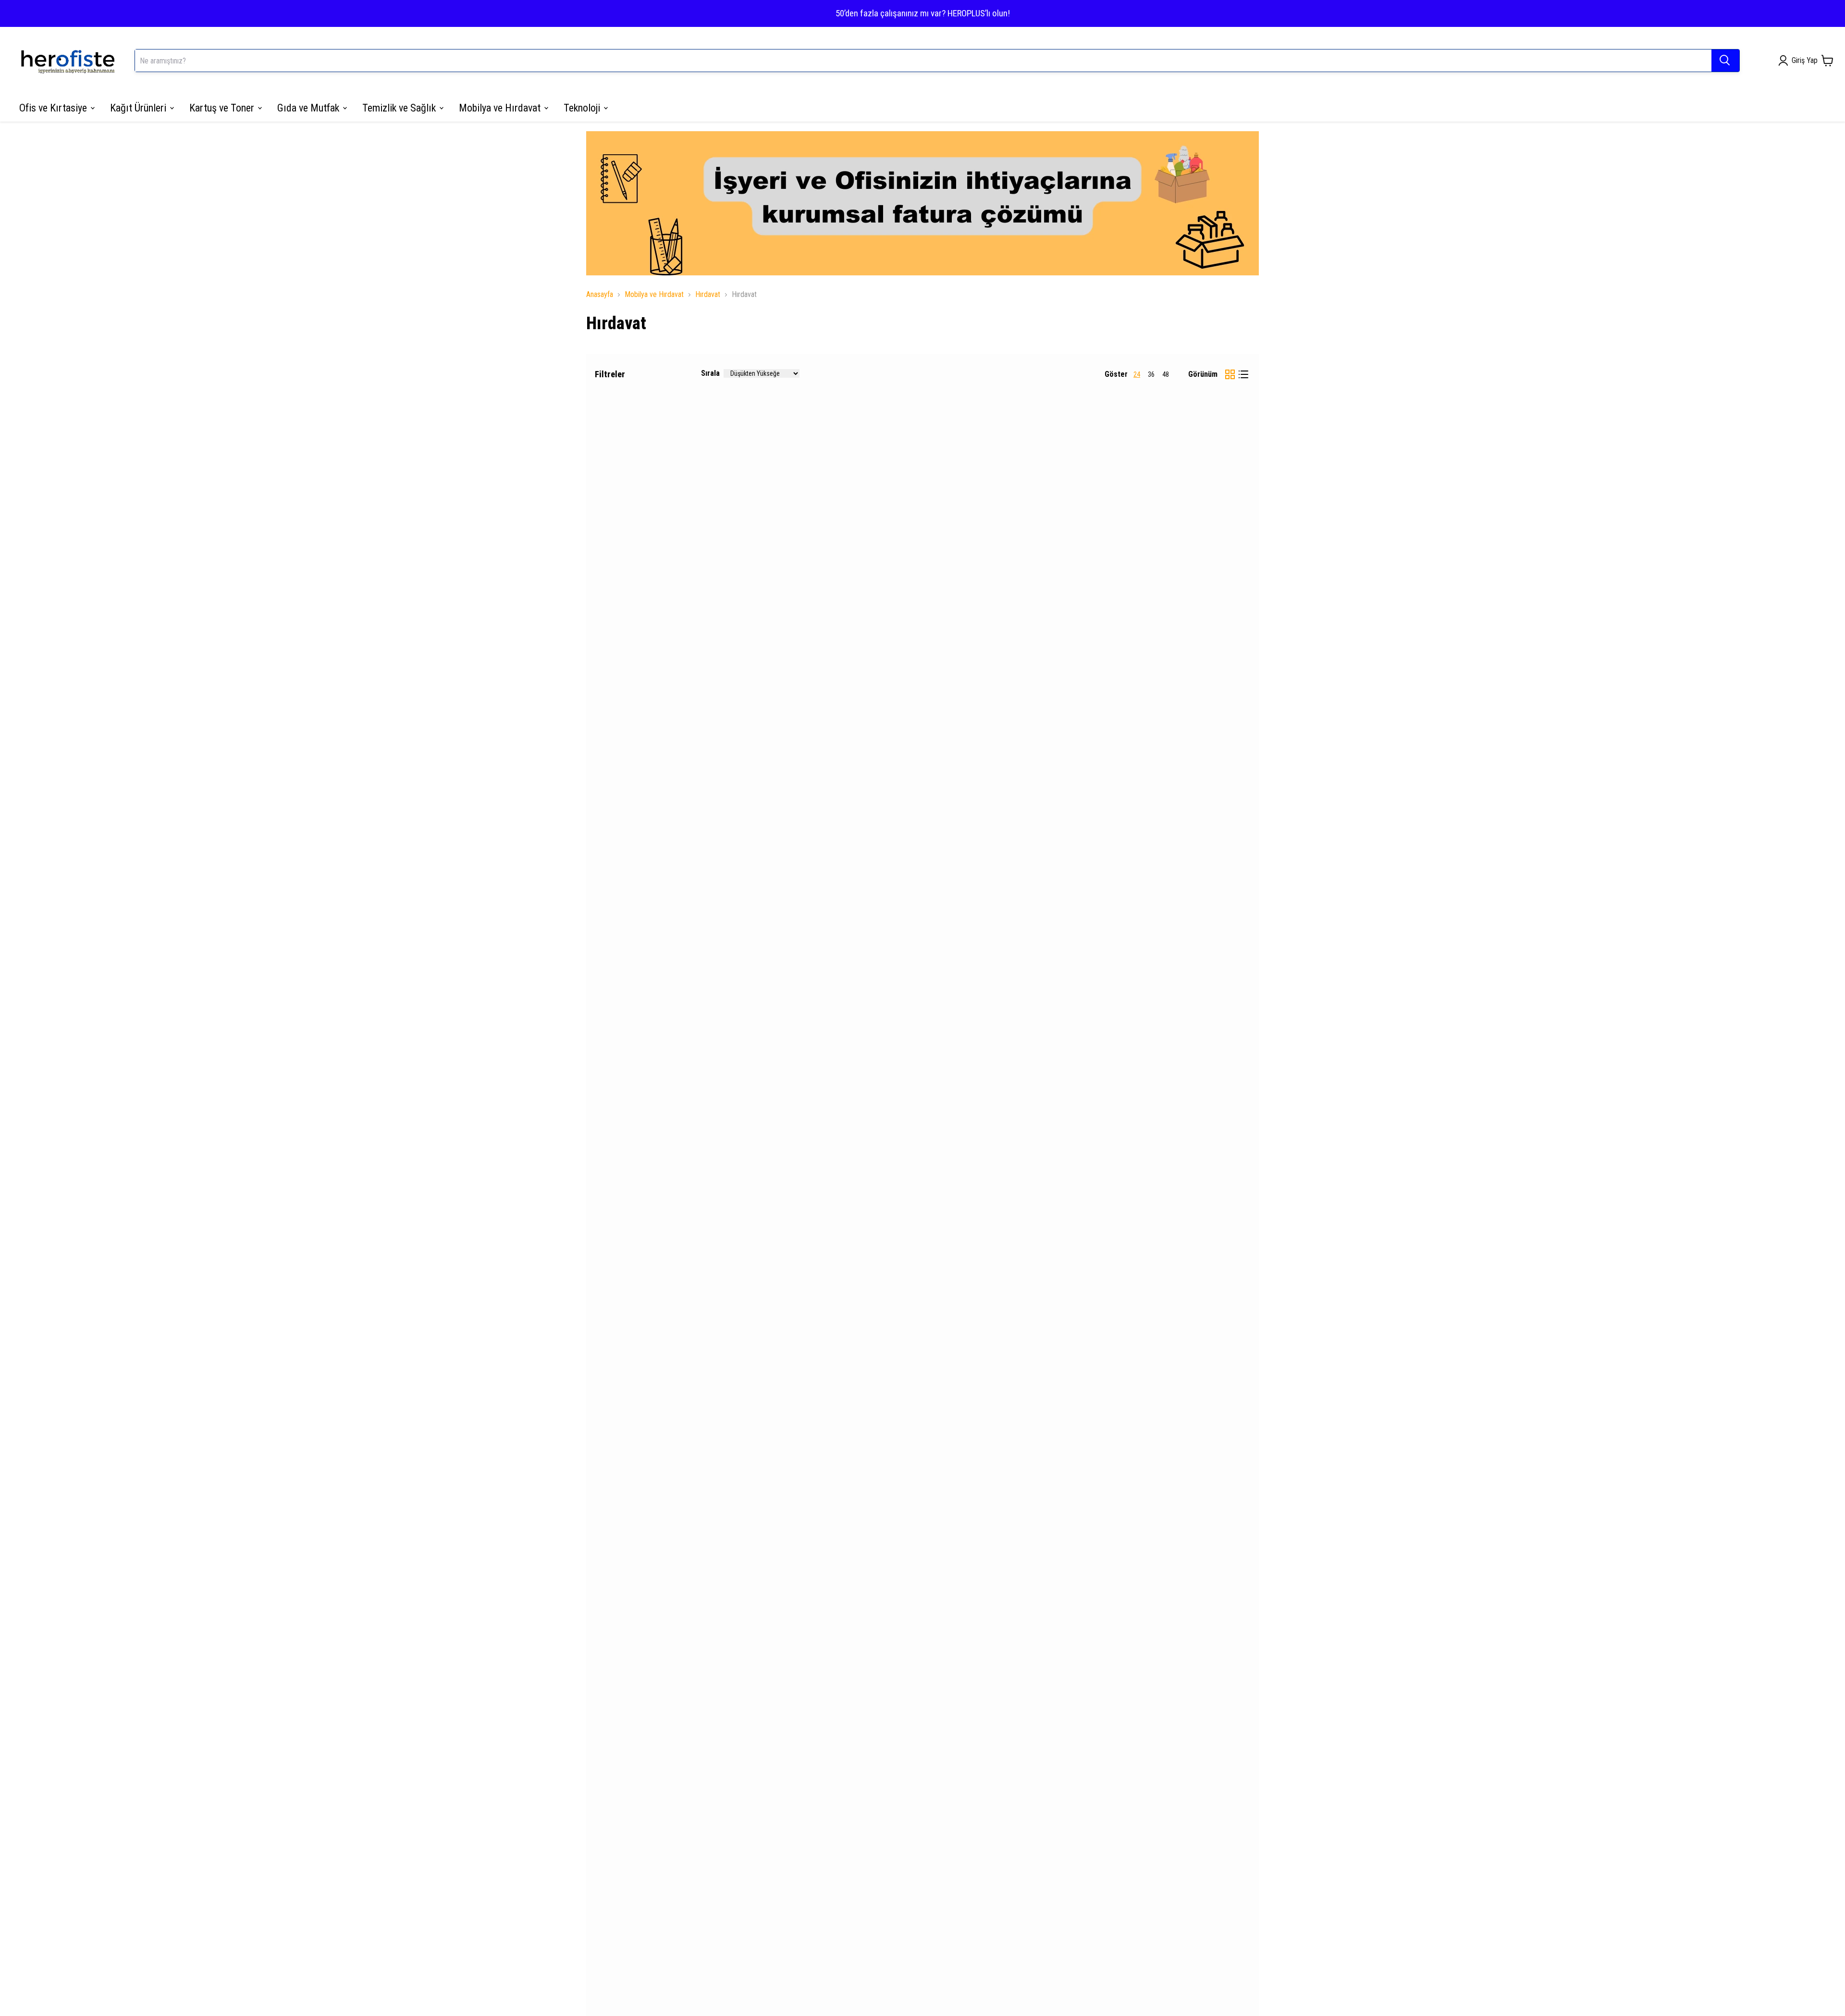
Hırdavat (708, 294)
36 (1151, 374)
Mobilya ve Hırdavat (654, 294)
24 (1137, 374)
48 (1166, 374)
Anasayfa (600, 294)
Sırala (710, 373)
